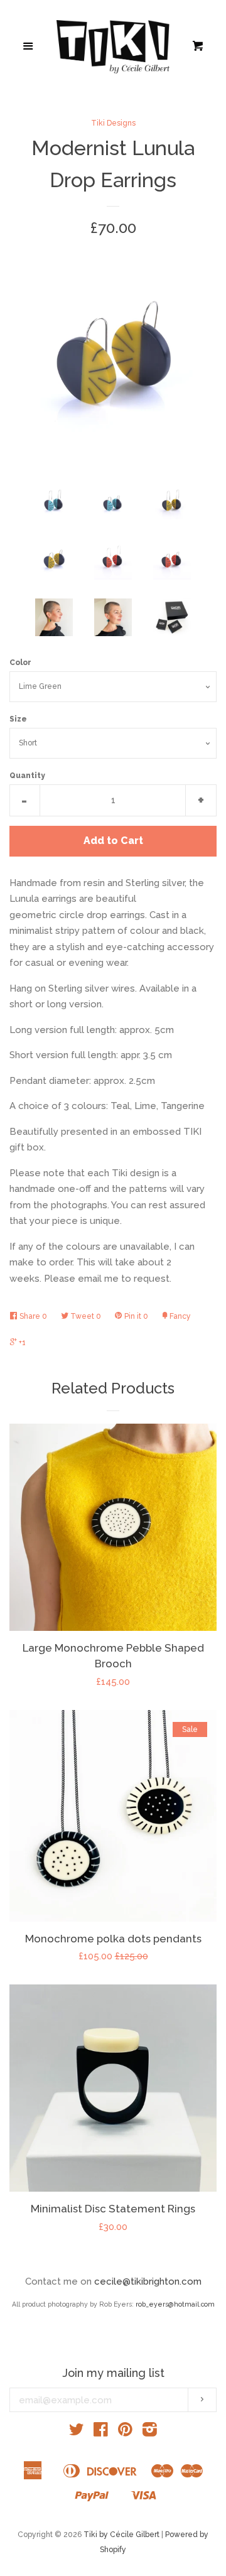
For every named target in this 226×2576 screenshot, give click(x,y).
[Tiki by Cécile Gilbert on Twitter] (77, 2432)
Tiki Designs (113, 123)
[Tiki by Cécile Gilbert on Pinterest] (125, 2432)
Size (18, 719)
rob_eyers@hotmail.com (175, 2304)
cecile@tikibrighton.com (148, 2281)
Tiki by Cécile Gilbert (121, 2535)
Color (20, 663)
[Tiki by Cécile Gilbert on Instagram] (150, 2432)
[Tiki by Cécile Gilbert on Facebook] (101, 2432)
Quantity (27, 776)
